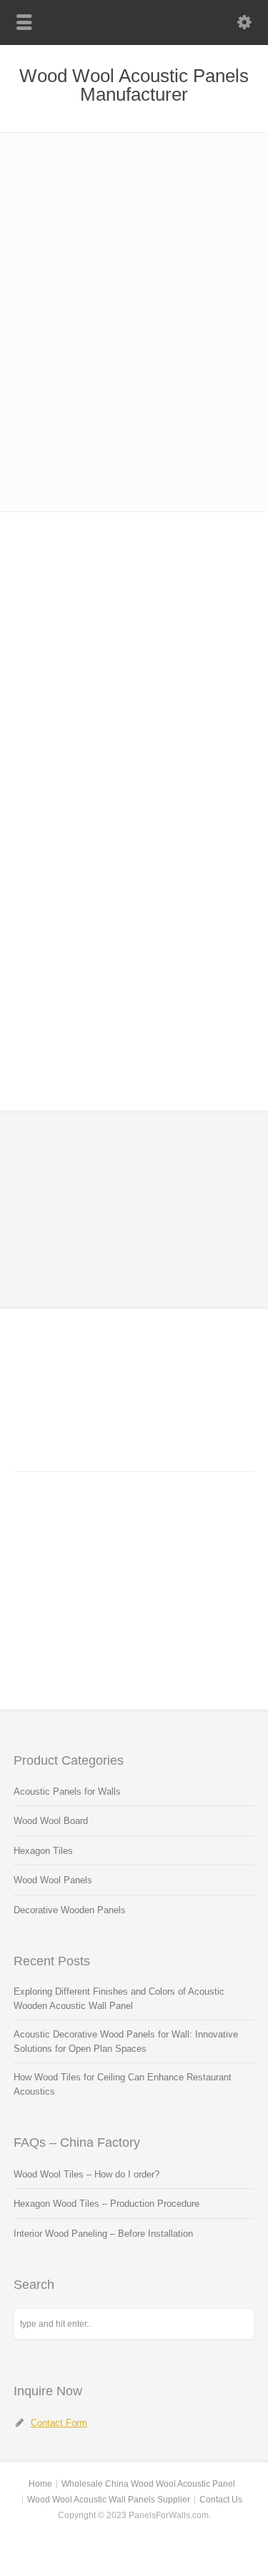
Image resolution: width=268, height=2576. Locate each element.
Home (40, 2484)
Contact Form (59, 2423)
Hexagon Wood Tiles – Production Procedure (106, 2204)
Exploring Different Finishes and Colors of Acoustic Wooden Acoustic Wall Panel (119, 1999)
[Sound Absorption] (134, 741)
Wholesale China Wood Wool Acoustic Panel (148, 2484)
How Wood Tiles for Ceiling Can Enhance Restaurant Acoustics (123, 2084)
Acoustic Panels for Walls (67, 1791)
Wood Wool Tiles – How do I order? (86, 2174)
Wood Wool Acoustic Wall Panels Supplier (109, 2500)
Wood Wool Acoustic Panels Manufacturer (134, 85)
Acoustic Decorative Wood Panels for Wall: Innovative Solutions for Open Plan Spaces (126, 2041)
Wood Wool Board (51, 1821)
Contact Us (221, 2500)
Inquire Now (106, 1164)
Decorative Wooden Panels (70, 1910)
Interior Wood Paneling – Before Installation (103, 2234)
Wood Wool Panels (53, 1880)
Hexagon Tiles (43, 1851)
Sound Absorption (134, 793)
